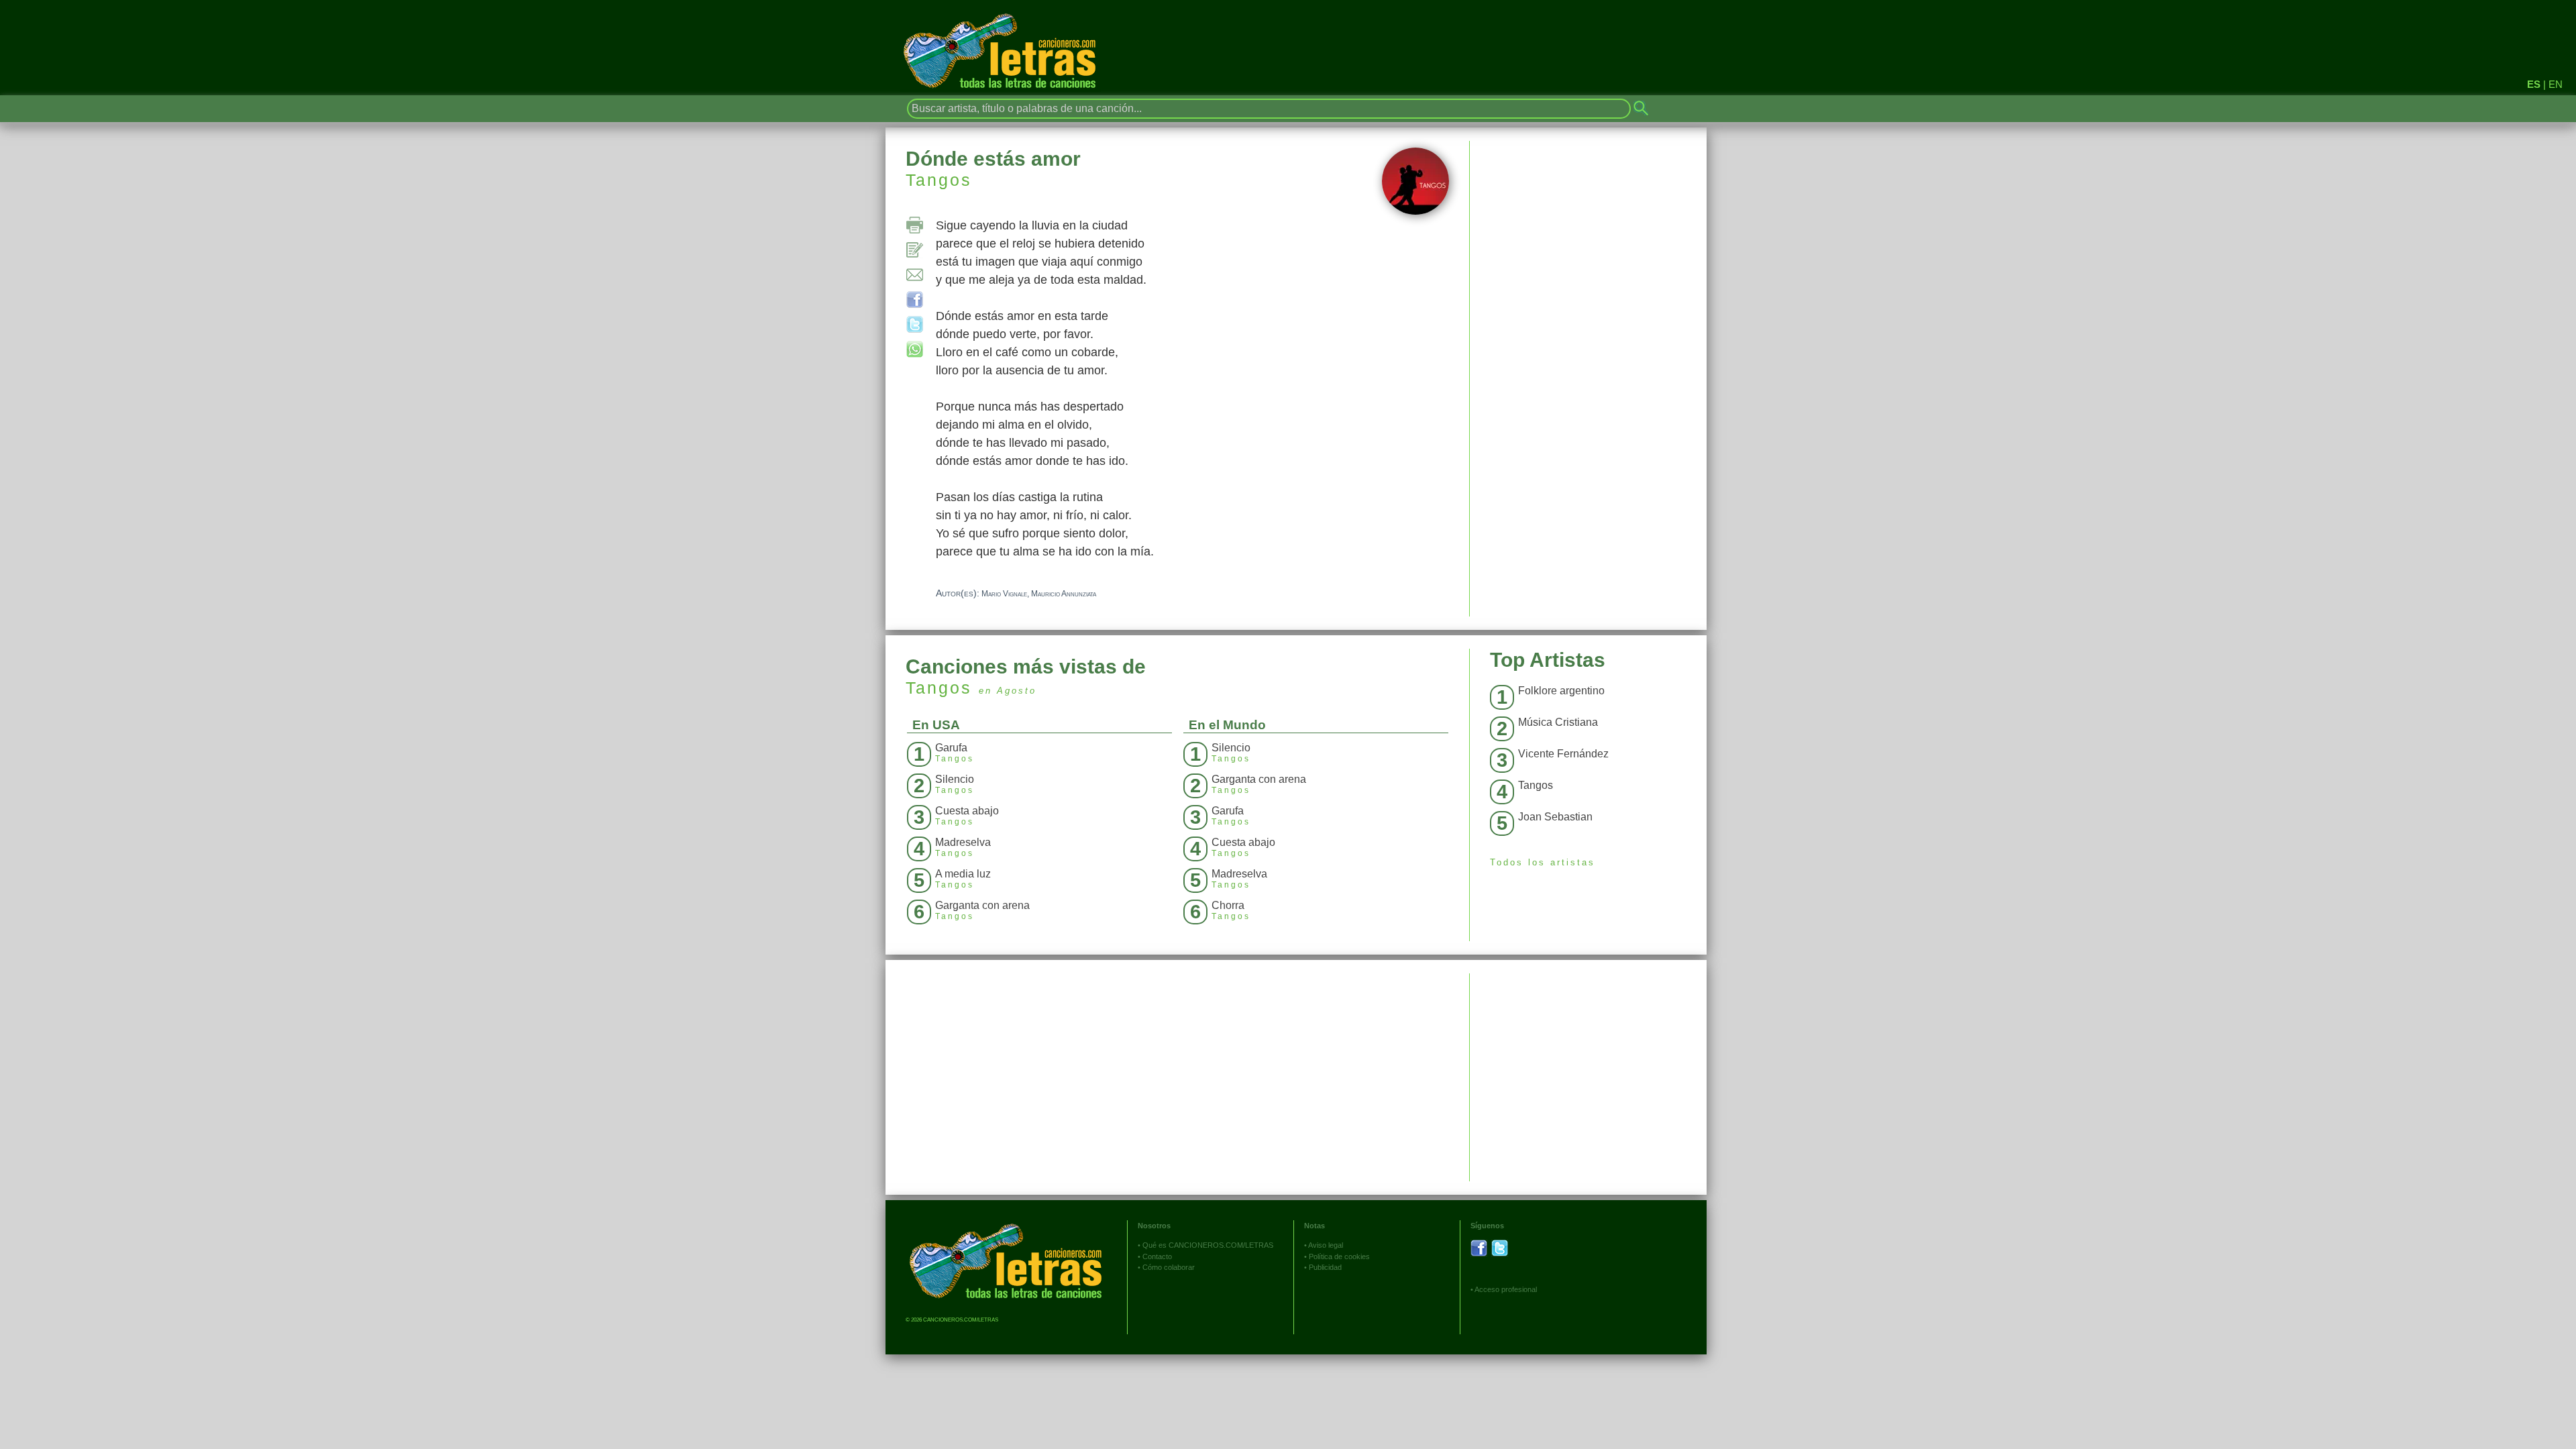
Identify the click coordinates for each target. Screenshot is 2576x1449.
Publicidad (1325, 1267)
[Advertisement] (1588, 1067)
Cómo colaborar (1169, 1267)
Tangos (939, 180)
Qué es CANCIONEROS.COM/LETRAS (1208, 1245)
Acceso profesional (1506, 1289)
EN (2556, 84)
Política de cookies (1339, 1256)
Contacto (1157, 1256)
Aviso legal (1326, 1245)
